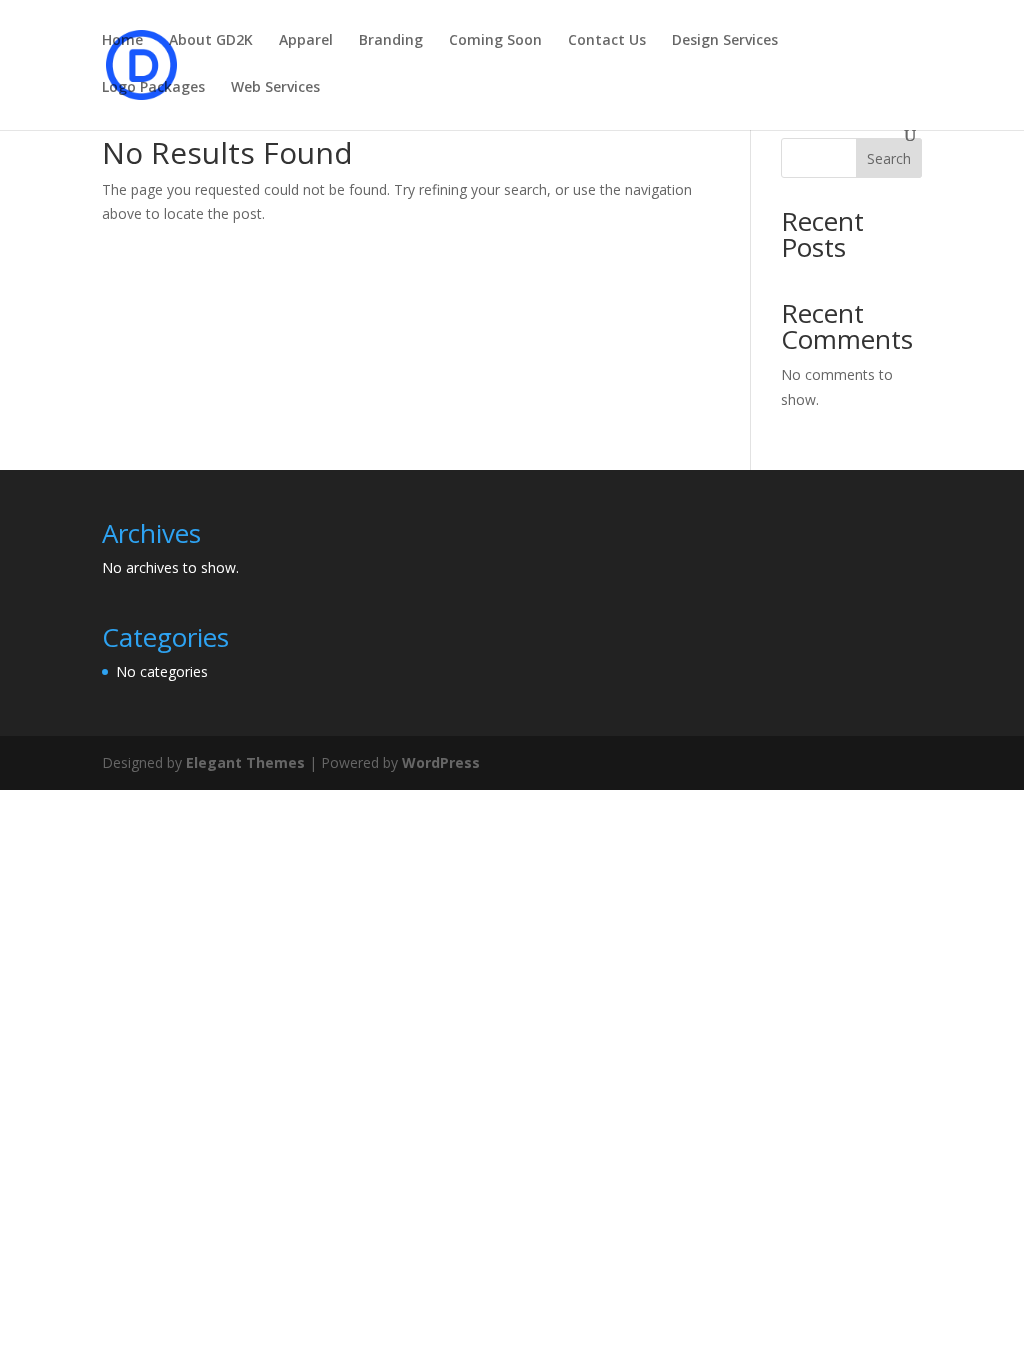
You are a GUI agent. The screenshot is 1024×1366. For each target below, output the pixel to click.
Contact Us (607, 41)
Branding (391, 41)
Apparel (306, 41)
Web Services (275, 88)
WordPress (441, 762)
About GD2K (211, 41)
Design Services (725, 41)
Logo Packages (153, 88)
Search (889, 158)
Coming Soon (495, 41)
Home (122, 41)
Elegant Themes (245, 762)
